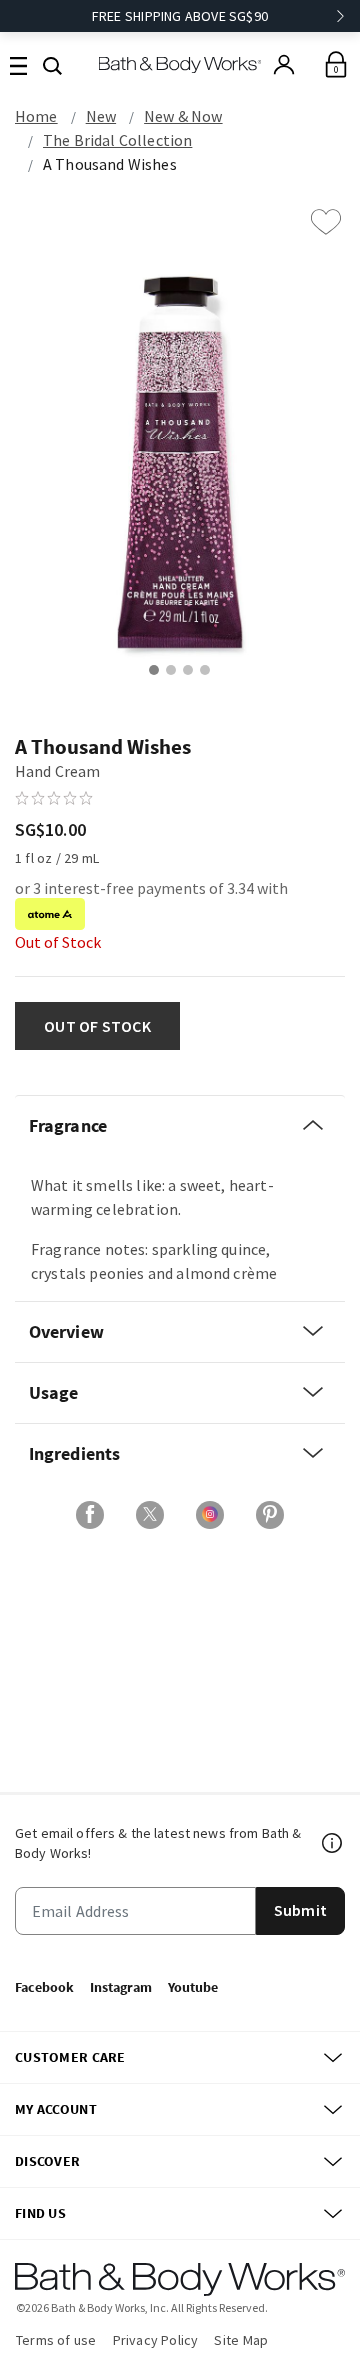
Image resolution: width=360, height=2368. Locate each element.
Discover (47, 2161)
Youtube (193, 1987)
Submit (300, 1910)
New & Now (183, 116)
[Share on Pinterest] (270, 1515)
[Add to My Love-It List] (326, 222)
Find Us (40, 2213)
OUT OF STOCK (97, 1026)
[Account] (284, 65)
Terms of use (56, 2340)
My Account (56, 2109)
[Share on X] (150, 1515)
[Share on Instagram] (210, 1515)
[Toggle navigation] (18, 64)
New (101, 116)
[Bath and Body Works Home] (180, 64)
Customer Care (70, 2057)
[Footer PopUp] (333, 1843)
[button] (52, 64)
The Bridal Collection (117, 140)
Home (36, 116)
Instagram (121, 1987)
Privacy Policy (156, 2340)
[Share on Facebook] (90, 1515)
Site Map (241, 2340)
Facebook (44, 1987)
